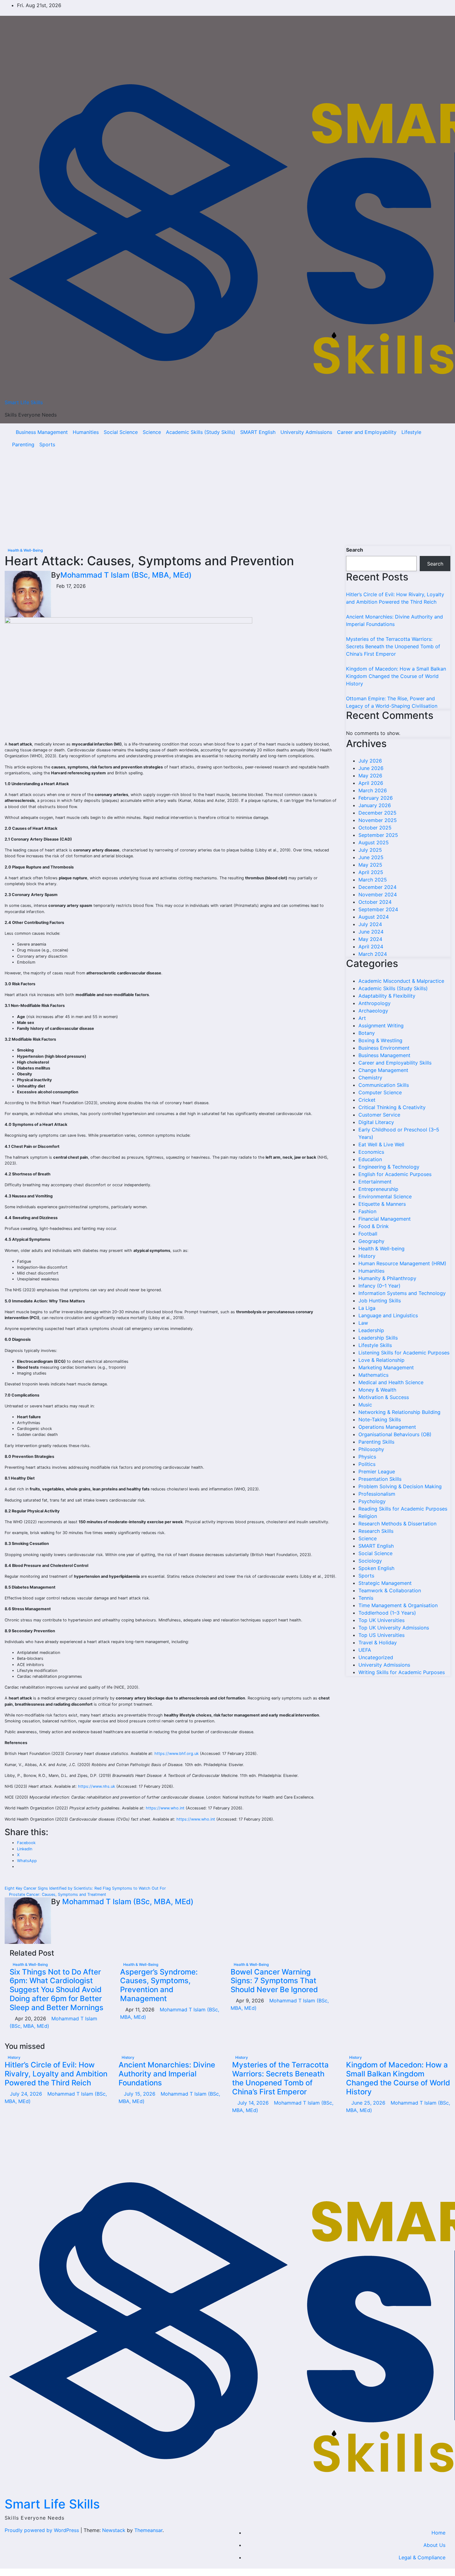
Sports (47, 444)
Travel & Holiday (378, 1642)
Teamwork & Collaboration (390, 1590)
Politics (367, 1464)
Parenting (23, 444)
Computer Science (380, 1092)
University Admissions (306, 432)
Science (152, 432)
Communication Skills (384, 1085)
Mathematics (373, 1375)
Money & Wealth (377, 1390)
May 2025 (370, 865)
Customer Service (379, 1115)
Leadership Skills (378, 1338)
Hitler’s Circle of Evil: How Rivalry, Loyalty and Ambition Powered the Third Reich (56, 2074)
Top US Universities (381, 1635)
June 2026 (371, 768)
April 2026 (371, 783)
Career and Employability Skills (395, 1063)
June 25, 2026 (369, 2103)
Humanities (86, 432)
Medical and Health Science (391, 1382)
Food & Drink (374, 1226)
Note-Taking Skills (380, 1419)
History (367, 1256)
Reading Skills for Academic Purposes (403, 1509)
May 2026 (370, 776)
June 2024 (371, 932)
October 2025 (375, 828)
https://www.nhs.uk (97, 1786)
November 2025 (378, 820)
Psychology (372, 1501)
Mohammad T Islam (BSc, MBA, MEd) (126, 575)
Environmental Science (385, 1196)
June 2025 (371, 857)
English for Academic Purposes (395, 1174)
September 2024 (378, 909)
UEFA (365, 1650)
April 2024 (371, 947)
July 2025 (370, 850)
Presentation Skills (380, 1479)
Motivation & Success (384, 1397)
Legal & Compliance (422, 2557)
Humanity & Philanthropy (387, 1278)
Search (355, 550)
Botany (367, 1033)
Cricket (367, 1100)
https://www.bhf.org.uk (177, 1754)
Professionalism (377, 1494)
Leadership (371, 1330)
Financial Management (385, 1219)
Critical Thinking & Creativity (392, 1107)
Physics (367, 1457)
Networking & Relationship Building (399, 1412)
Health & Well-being (25, 550)
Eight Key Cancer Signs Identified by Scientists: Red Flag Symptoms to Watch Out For (86, 1888)
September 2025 (378, 835)
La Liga (367, 1308)
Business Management (42, 432)
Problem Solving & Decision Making (400, 1486)
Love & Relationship (381, 1360)
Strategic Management (385, 1583)
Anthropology (375, 1003)
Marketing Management (386, 1367)
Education (370, 1159)
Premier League (377, 1472)
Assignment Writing (381, 1026)
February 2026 (376, 798)
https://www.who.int (165, 1808)
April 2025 (371, 872)
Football (368, 1234)
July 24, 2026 (27, 2094)
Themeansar (148, 2530)
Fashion (367, 1211)
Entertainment (375, 1182)
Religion (368, 1516)
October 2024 (375, 902)
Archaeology (373, 1011)
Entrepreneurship (378, 1189)
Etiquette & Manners (382, 1204)
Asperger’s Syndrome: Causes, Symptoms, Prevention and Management (159, 1985)
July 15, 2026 (140, 2094)
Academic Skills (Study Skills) (201, 432)
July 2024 (370, 924)
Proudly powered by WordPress (43, 2530)
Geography (371, 1241)
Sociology (370, 1561)
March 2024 (373, 954)
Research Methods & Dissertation (397, 1524)
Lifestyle (411, 432)
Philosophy (371, 1449)
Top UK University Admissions (394, 1628)
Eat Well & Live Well (381, 1144)
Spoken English (376, 1568)
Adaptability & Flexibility (387, 996)
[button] (432, 438)
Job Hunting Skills (380, 1301)
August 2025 (374, 842)
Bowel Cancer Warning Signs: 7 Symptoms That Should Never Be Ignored (274, 1981)
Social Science (121, 432)
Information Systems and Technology (402, 1293)
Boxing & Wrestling (380, 1040)
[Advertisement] (227, 500)
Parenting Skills (376, 1442)
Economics (371, 1152)
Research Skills (376, 1531)
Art (362, 1018)
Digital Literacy (376, 1122)
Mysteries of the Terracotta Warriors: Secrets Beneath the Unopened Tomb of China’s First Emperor (393, 646)
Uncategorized (376, 1657)
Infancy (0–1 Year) (379, 1286)
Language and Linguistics (388, 1315)
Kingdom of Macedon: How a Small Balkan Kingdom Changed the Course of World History (396, 676)
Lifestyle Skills (375, 1345)
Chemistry (370, 1078)
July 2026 (370, 761)
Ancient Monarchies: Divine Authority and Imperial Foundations (167, 2074)
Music (365, 1405)
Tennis (366, 1598)
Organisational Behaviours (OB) (395, 1434)
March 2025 (373, 880)
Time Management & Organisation (398, 1605)
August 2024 (374, 917)
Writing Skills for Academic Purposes (402, 1672)
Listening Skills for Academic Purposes (404, 1353)
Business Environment (384, 1048)
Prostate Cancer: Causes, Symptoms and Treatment (57, 1894)
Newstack (114, 2530)
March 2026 (373, 790)
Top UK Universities (381, 1620)
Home (438, 2533)
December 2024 (377, 887)
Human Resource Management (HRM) (402, 1263)
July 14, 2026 (254, 2103)
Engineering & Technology (389, 1167)
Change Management (383, 1070)
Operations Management (387, 1427)
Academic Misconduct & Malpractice (401, 981)
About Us (434, 2545)
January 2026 (375, 805)
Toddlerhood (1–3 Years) (387, 1613)
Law (363, 1323)
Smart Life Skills (24, 402)
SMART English (258, 432)
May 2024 (370, 939)
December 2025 (377, 813)
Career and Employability (367, 432)
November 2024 (378, 894)
